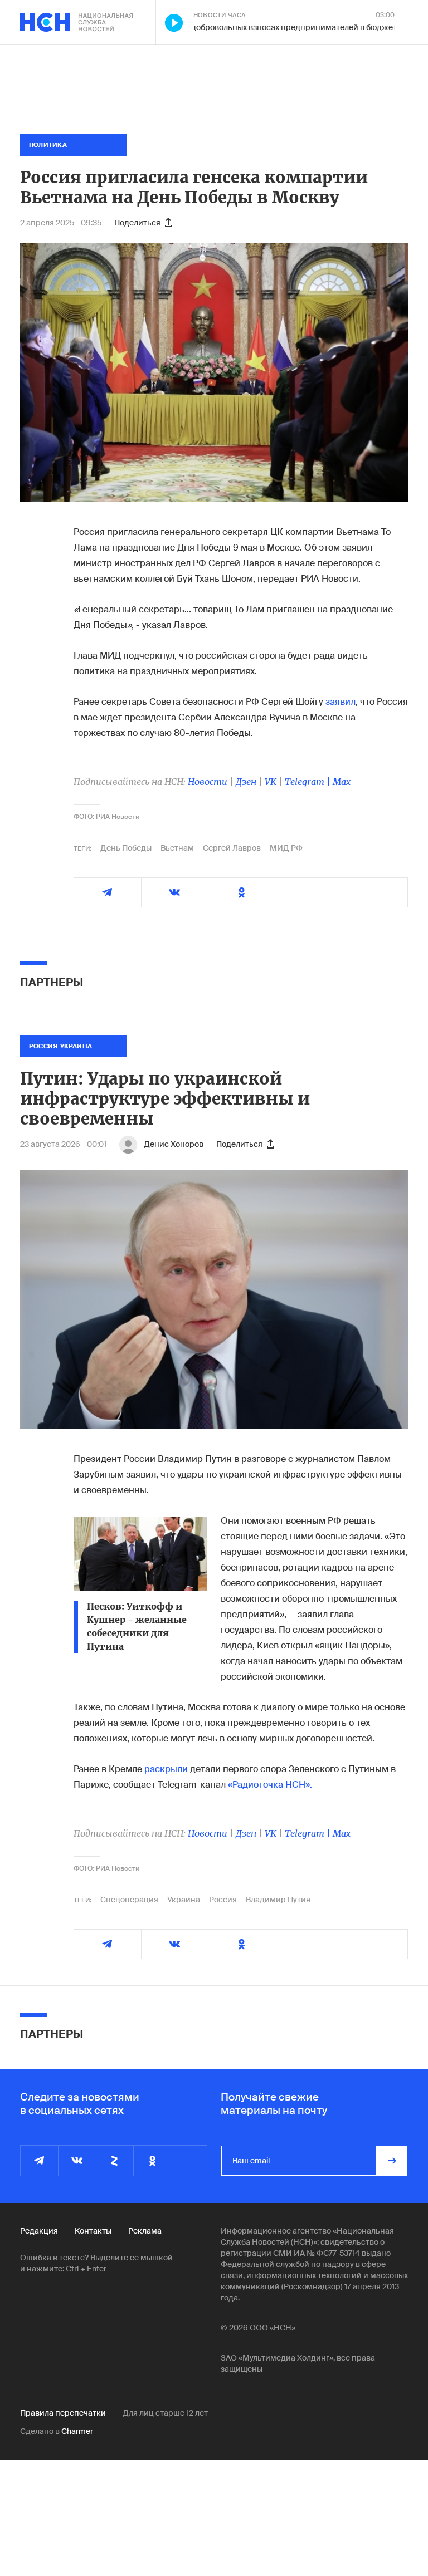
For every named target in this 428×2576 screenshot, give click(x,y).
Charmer (77, 2431)
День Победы (126, 848)
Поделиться (137, 223)
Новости (208, 782)
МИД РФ (286, 848)
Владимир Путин (278, 1900)
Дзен (246, 782)
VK (271, 782)
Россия (223, 1900)
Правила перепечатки (63, 2413)
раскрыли (166, 1769)
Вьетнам (177, 848)
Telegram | (309, 782)
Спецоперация (129, 1900)
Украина (184, 1900)
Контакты (93, 2231)
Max (342, 782)
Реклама (145, 2231)
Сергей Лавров (232, 848)
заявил (341, 702)
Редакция (39, 2231)
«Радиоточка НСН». (270, 1785)
